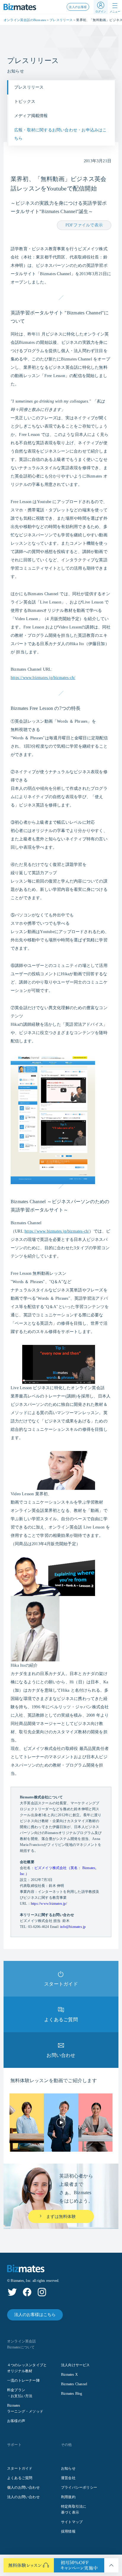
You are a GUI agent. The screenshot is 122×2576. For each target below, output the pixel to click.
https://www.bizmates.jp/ (49, 1904)
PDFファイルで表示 (84, 225)
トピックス (25, 101)
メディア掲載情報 (31, 116)
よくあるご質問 (20, 2478)
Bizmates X (69, 2375)
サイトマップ (72, 2522)
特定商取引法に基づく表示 (74, 2509)
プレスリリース (61, 20)
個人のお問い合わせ (23, 2487)
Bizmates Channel (74, 2384)
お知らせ (68, 2468)
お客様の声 (16, 2421)
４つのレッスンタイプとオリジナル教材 (27, 2368)
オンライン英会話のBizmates (25, 20)
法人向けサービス (76, 2365)
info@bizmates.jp (73, 1927)
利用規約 (68, 2497)
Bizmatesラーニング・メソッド (25, 2408)
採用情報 (68, 2531)
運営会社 (68, 2478)
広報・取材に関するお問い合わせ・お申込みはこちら (61, 134)
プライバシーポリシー (79, 2487)
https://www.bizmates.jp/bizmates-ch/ (43, 678)
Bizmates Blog (72, 2394)
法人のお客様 (78, 7)
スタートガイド (20, 2468)
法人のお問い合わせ (23, 2497)
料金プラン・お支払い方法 (20, 2393)
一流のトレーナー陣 (23, 2380)
